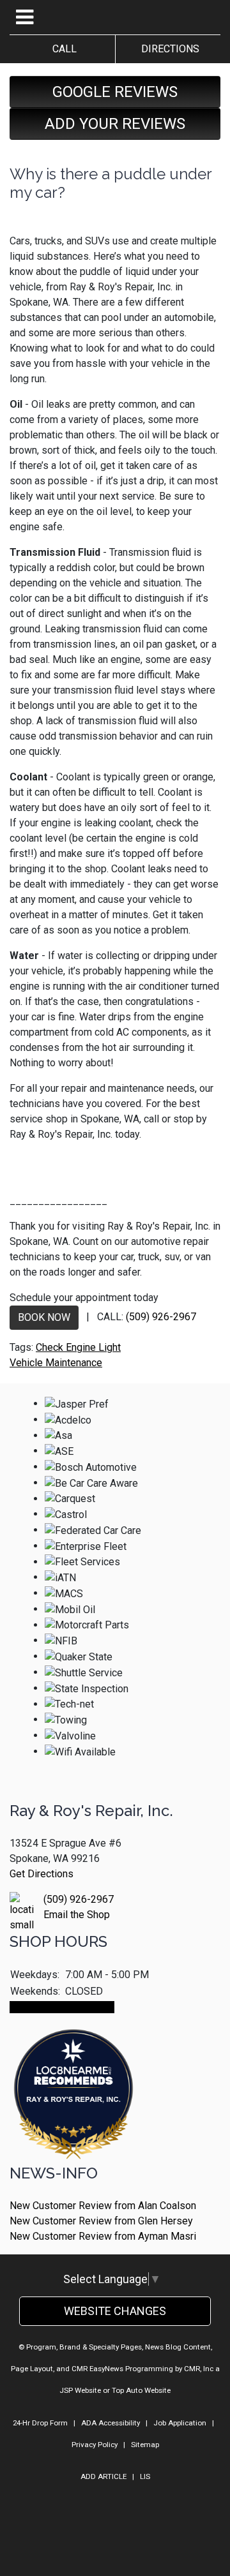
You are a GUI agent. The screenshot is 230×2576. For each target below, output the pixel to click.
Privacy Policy (95, 2445)
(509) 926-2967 (161, 1317)
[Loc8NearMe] (73, 2060)
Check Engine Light (78, 1347)
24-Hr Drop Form (40, 2423)
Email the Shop (77, 1915)
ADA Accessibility (111, 2423)
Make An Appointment (62, 2007)
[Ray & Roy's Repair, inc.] (73, 2130)
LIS (145, 2476)
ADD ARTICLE (103, 2476)
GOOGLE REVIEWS (115, 92)
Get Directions (42, 1874)
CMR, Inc (199, 2369)
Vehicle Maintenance (56, 1363)
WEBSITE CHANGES (115, 2311)
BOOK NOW (44, 1317)
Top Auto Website (141, 2390)
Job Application (180, 2423)
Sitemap (145, 2445)
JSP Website (80, 2390)
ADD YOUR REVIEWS (115, 124)
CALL (62, 49)
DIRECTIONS (168, 49)
